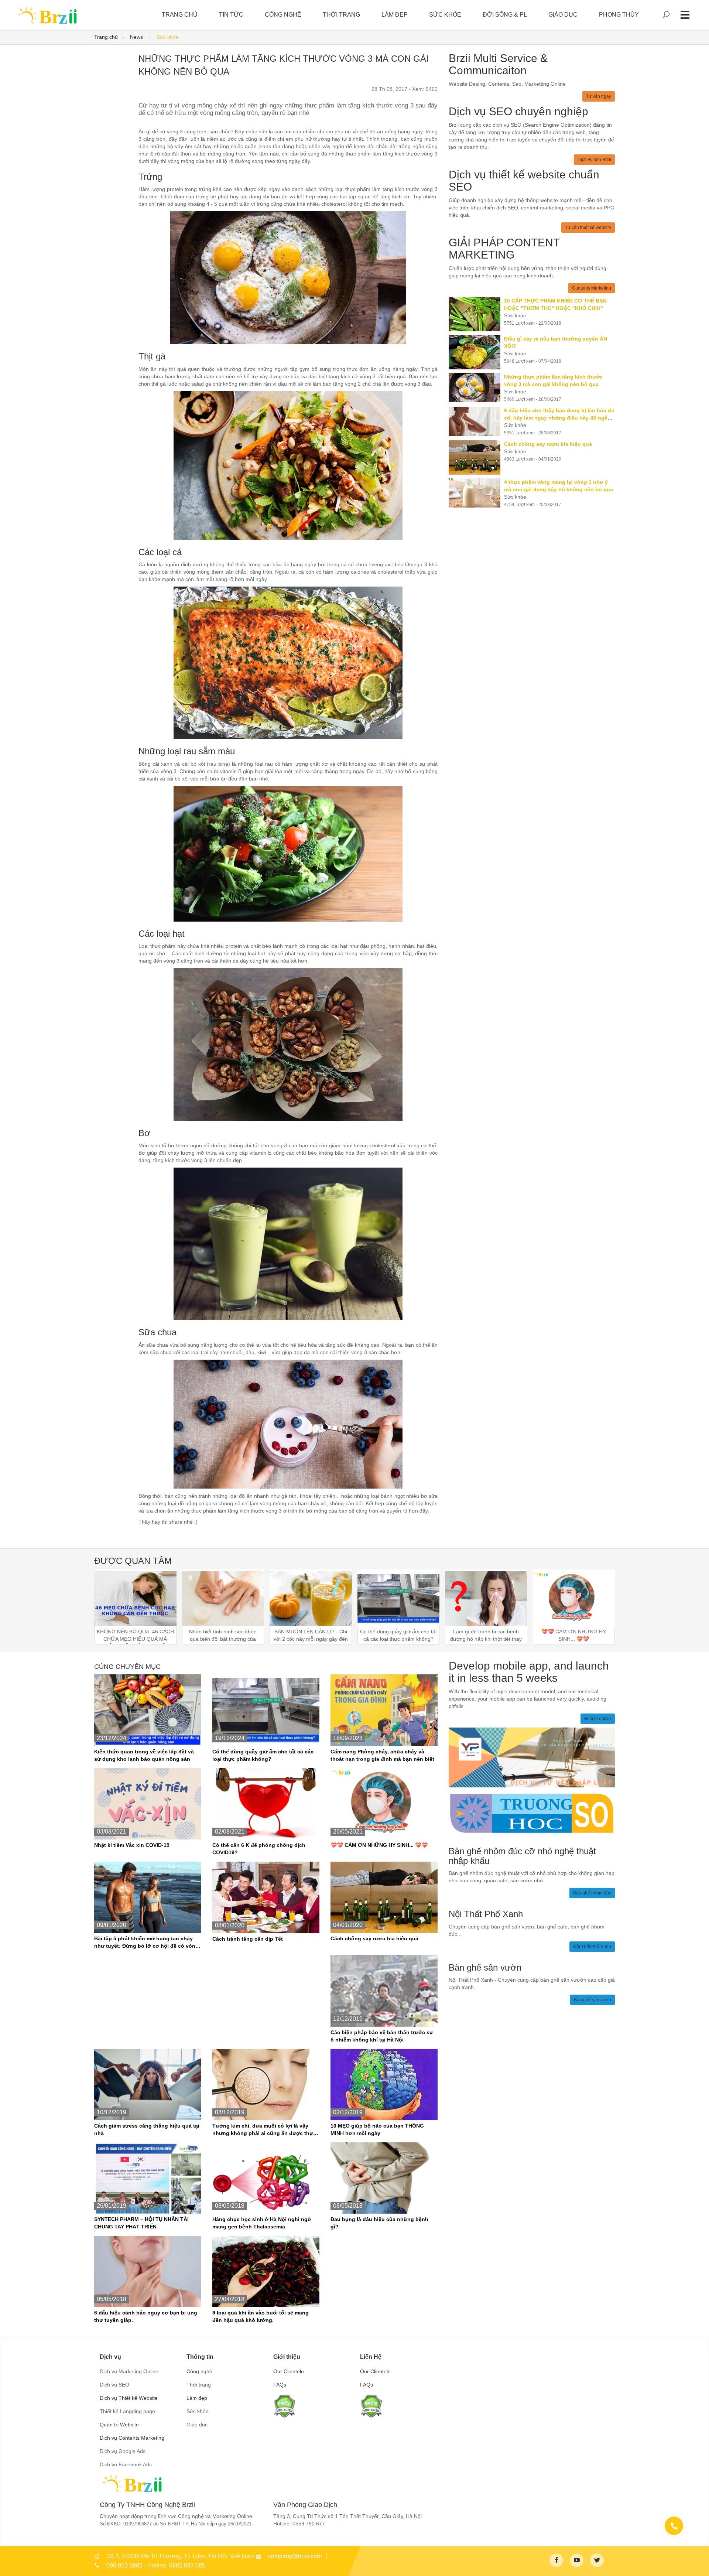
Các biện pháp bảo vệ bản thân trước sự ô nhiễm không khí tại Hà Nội (382, 2036)
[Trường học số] (532, 1813)
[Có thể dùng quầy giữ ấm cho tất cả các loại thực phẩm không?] (266, 1710)
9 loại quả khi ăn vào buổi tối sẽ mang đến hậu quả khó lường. (261, 2316)
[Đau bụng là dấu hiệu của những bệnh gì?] (384, 2177)
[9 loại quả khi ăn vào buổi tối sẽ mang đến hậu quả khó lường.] (266, 2271)
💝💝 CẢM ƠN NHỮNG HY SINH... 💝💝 (379, 1845)
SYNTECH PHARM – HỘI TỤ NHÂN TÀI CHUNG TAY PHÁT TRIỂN (141, 2223)
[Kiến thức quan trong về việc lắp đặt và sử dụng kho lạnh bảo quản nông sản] (148, 1710)
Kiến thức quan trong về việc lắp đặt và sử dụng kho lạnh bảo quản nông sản (144, 1755)
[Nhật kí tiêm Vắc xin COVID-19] (148, 1803)
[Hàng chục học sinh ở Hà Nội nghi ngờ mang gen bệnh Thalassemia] (266, 2177)
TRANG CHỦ (180, 15)
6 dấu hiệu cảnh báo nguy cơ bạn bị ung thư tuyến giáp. (146, 2316)
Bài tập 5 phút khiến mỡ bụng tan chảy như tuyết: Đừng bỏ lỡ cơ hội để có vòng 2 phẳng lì (146, 1943)
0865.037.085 (187, 2565)
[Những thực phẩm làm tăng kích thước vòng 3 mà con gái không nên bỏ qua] (476, 388)
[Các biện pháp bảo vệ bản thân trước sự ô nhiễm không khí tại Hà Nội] (384, 1991)
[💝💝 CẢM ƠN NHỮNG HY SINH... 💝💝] (384, 1803)
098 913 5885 (124, 2565)
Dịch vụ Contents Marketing (132, 2438)
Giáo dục (563, 15)
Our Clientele (289, 2371)
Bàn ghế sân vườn (592, 2000)
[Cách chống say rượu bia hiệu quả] (476, 457)
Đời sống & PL (505, 15)
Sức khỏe (445, 15)
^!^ (698, 2562)
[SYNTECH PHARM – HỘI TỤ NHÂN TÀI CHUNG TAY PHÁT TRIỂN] (148, 2177)
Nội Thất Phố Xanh (592, 1947)
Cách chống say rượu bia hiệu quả (374, 1938)
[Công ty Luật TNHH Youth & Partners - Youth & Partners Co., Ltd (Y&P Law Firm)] (532, 1757)
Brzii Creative (598, 1719)
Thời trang (341, 15)
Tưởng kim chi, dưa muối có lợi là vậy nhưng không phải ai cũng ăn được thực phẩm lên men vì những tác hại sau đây (264, 2130)
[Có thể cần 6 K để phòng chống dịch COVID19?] (266, 1803)
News (137, 37)
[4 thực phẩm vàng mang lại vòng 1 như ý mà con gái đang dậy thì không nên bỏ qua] (476, 493)
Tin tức (231, 15)
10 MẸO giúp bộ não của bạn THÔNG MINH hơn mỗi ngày (377, 2129)
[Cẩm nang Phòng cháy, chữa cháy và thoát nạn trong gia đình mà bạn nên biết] (384, 1710)
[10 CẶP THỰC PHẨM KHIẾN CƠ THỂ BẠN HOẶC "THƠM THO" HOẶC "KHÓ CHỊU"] (476, 314)
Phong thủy (619, 15)
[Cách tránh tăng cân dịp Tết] (266, 1897)
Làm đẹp (395, 15)
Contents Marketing (592, 288)
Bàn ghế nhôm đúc (592, 1893)
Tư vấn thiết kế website (588, 228)
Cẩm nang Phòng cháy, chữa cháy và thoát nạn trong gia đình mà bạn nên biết (382, 1755)
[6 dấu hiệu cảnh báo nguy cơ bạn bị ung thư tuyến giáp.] (148, 2271)
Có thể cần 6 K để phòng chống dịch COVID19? (259, 1849)
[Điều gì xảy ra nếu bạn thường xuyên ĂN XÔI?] (476, 352)
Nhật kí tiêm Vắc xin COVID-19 (132, 1845)
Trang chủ (106, 37)
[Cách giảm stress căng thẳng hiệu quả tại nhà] (148, 2084)
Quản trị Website (119, 2425)
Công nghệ (283, 15)
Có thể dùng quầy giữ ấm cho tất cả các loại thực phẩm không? (263, 1755)
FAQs (280, 2385)
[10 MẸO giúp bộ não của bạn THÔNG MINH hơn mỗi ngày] (384, 2084)
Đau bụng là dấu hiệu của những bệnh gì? (379, 2223)
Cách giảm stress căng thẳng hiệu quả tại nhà (147, 2129)
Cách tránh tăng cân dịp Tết (248, 1939)
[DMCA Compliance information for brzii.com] (284, 2406)
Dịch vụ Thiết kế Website (129, 2398)
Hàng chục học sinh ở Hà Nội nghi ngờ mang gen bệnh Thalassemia (262, 2223)
